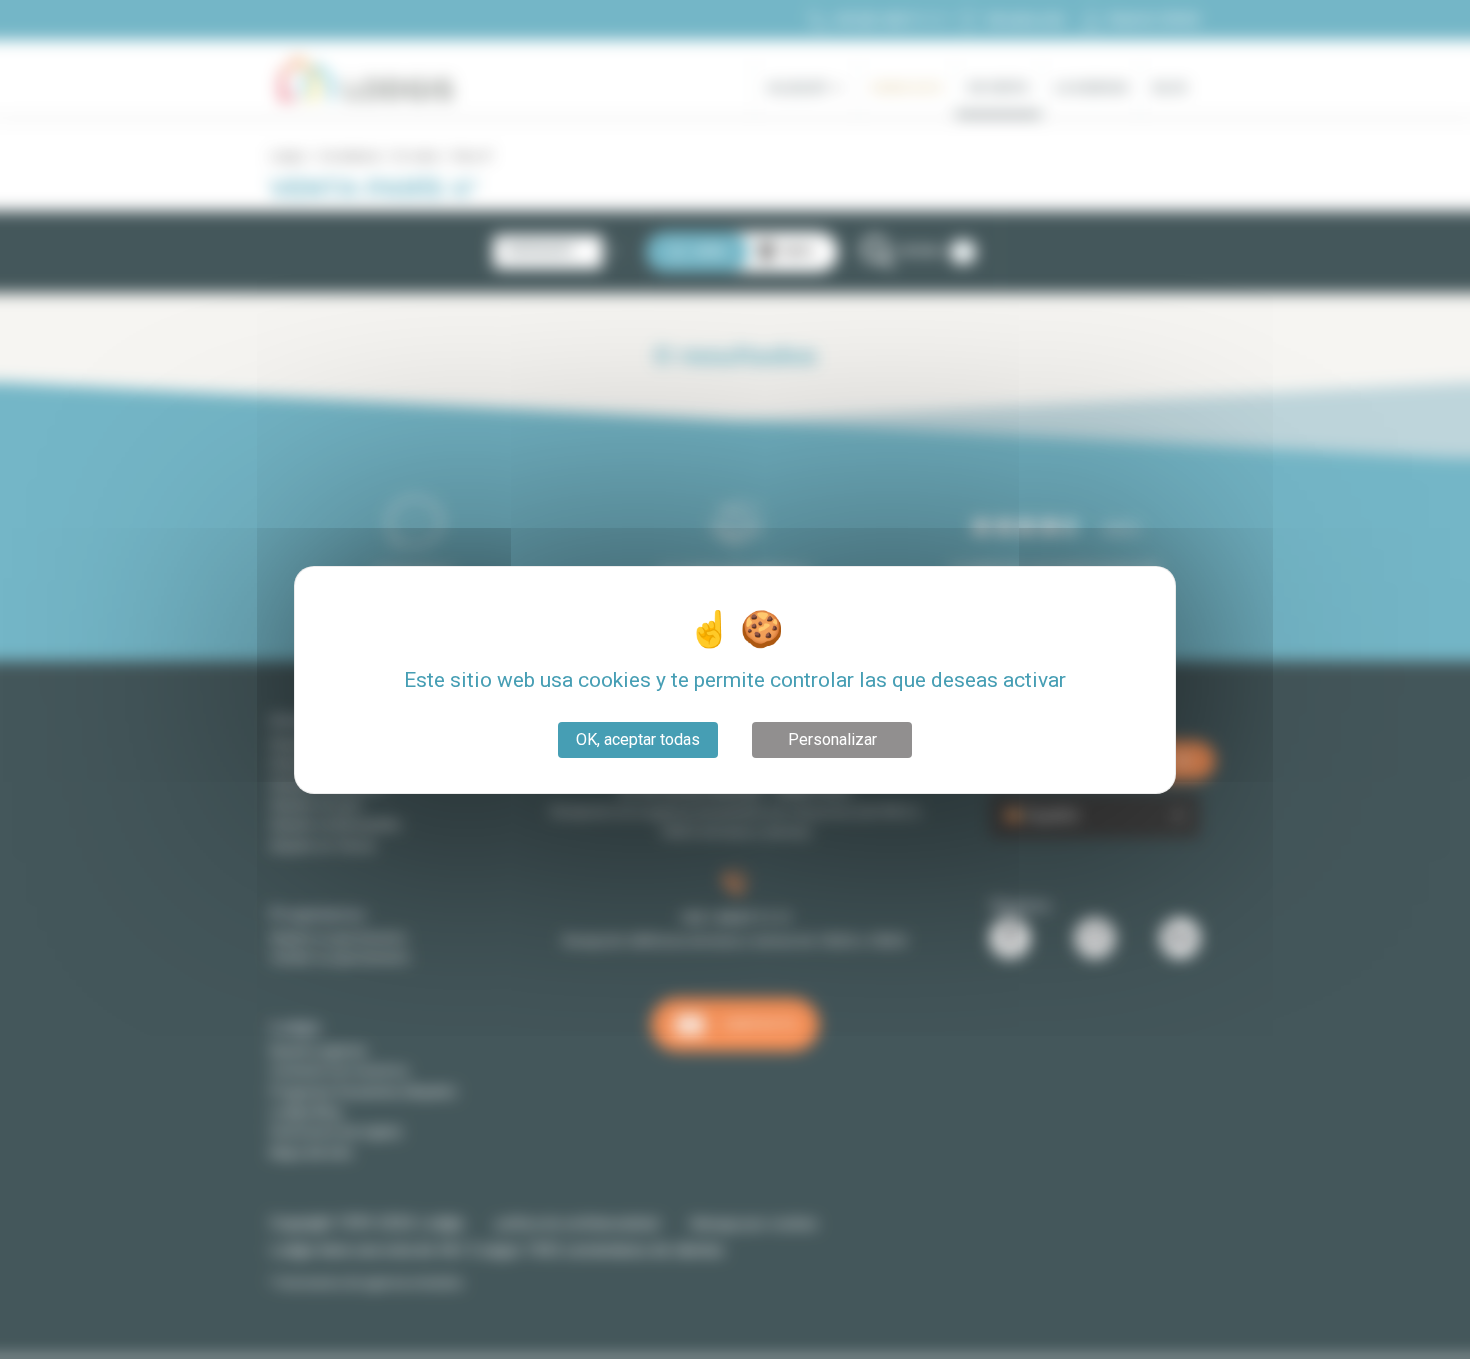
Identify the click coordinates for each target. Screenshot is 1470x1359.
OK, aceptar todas (638, 739)
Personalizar (832, 739)
